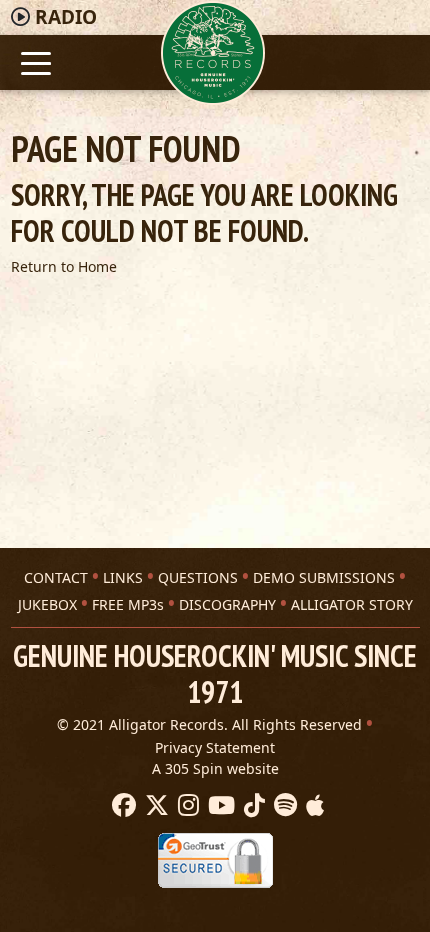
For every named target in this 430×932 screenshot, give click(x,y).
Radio (66, 17)
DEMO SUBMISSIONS (324, 577)
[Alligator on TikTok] (252, 806)
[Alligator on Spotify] (283, 806)
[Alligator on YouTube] (219, 806)
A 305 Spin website (215, 768)
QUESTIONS (198, 577)
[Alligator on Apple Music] (312, 806)
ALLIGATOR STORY (352, 604)
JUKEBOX (47, 604)
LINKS (123, 577)
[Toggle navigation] (36, 61)
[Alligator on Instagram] (186, 806)
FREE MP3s (128, 604)
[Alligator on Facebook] (121, 806)
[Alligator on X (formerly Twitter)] (154, 806)
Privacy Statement (215, 747)
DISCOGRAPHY (227, 604)
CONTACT (56, 577)
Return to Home (64, 266)
